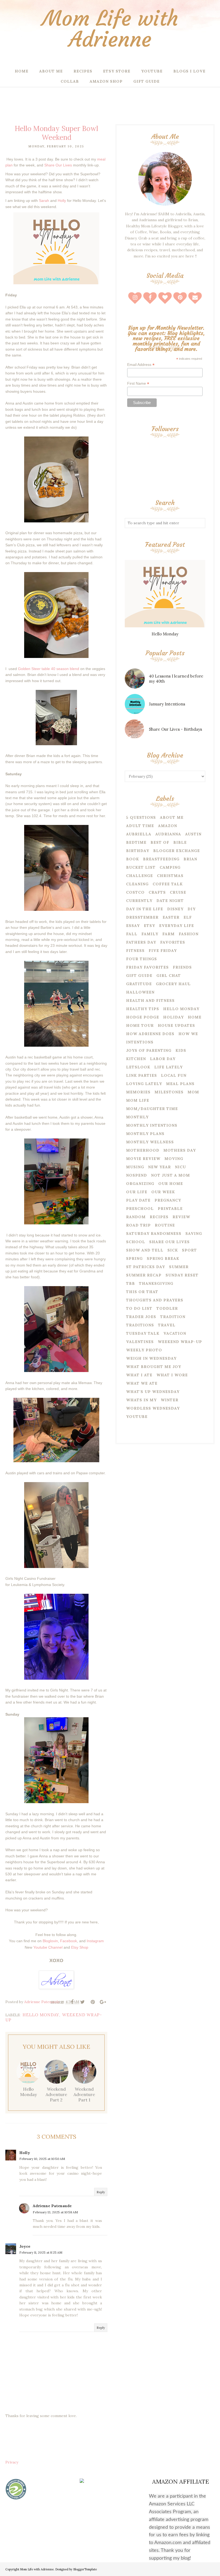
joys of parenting (149, 1050)
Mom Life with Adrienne (110, 29)
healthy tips (143, 1009)
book (133, 859)
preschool (140, 1209)
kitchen (136, 1059)
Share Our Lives (59, 165)
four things (142, 959)
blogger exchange (177, 851)
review (181, 1217)
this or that (142, 1292)
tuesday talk (143, 1333)
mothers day (180, 1150)
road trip (138, 1225)
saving (194, 1234)
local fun (174, 1075)
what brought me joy (154, 1367)
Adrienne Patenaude (52, 2206)
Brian (190, 859)
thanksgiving (156, 1283)
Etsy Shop (80, 1947)
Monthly (137, 1117)
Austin (193, 834)
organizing (140, 1184)
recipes (159, 1217)
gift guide (139, 976)
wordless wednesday (153, 1408)
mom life (138, 1100)
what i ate (139, 1375)
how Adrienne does (150, 1034)
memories (138, 1092)
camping (170, 867)
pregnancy (168, 1200)
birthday (138, 851)
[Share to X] (82, 2002)
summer (179, 1267)
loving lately (144, 1084)
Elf (188, 917)
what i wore (172, 1375)
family (150, 934)
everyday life (177, 926)
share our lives (169, 1242)
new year (159, 1167)
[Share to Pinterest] (93, 2002)
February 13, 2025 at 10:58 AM (55, 2212)
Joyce (25, 2246)
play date (138, 1200)
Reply (101, 2192)
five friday (163, 951)
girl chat (169, 976)
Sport (189, 1250)
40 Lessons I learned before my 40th (176, 679)
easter (171, 917)
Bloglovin (50, 1941)
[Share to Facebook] (72, 2002)
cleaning (137, 884)
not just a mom (170, 1175)
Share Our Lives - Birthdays (175, 729)
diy (192, 909)
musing (135, 1167)
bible (180, 842)
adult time (140, 826)
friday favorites (147, 967)
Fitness (135, 951)
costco (135, 892)
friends (182, 967)
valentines (140, 1342)
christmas (170, 876)
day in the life (145, 909)
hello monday (41, 2015)
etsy (149, 926)
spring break (163, 1258)
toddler (167, 1308)
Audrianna (168, 834)
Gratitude (139, 984)
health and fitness (150, 1000)
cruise (178, 892)
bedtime (136, 842)
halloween (140, 992)
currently (139, 901)
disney (175, 909)
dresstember (142, 917)
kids (181, 1050)
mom (193, 1092)
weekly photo (144, 1350)
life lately (168, 1067)
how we (188, 1034)
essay (133, 926)
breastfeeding (161, 859)
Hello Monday (165, 634)
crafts (157, 892)
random (136, 1217)
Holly (25, 2153)
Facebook (69, 1941)
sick (173, 1250)
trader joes (141, 1317)
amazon (168, 826)
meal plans (180, 1084)
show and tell (145, 1250)
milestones (169, 1092)
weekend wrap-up (180, 1342)
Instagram (95, 1941)
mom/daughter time (152, 1109)
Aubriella (139, 834)
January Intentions (167, 704)
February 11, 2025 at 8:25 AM (41, 2252)
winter (170, 1400)
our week (163, 1192)
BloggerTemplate (85, 2569)
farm (168, 934)
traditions (140, 1325)
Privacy (12, 2462)
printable (170, 1209)
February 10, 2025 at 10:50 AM (42, 2159)
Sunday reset (182, 1275)
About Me (172, 817)
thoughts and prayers (155, 1300)
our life (137, 1192)
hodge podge (143, 1017)
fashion (189, 934)
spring (134, 1258)
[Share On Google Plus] (103, 2002)
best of (160, 842)
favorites (173, 942)
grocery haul (173, 984)
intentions (140, 1042)
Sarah (44, 201)
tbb (131, 1283)
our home (171, 1184)
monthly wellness (150, 1142)
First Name (138, 383)
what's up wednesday (153, 1392)
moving (174, 1159)
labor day (163, 1059)
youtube (137, 1417)
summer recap (144, 1275)
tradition (173, 1317)
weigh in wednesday (151, 1358)
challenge (140, 876)
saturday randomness (154, 1234)
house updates (176, 1025)
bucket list (141, 867)
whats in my (141, 1400)
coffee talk (168, 884)
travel (167, 1325)
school (136, 1242)
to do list (139, 1308)
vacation (175, 1333)
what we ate (142, 1383)
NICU (180, 1167)
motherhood (143, 1150)
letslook (138, 1067)
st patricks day (146, 1267)
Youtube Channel (48, 1947)
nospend (137, 1175)
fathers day (141, 942)
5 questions (141, 817)
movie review (143, 1159)
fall (132, 934)
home (195, 1017)
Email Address (141, 365)
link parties (142, 1075)
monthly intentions (152, 1125)
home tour (140, 1025)
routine (165, 1225)
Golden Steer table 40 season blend (48, 669)
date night (170, 901)
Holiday (173, 1017)
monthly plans (145, 1134)
